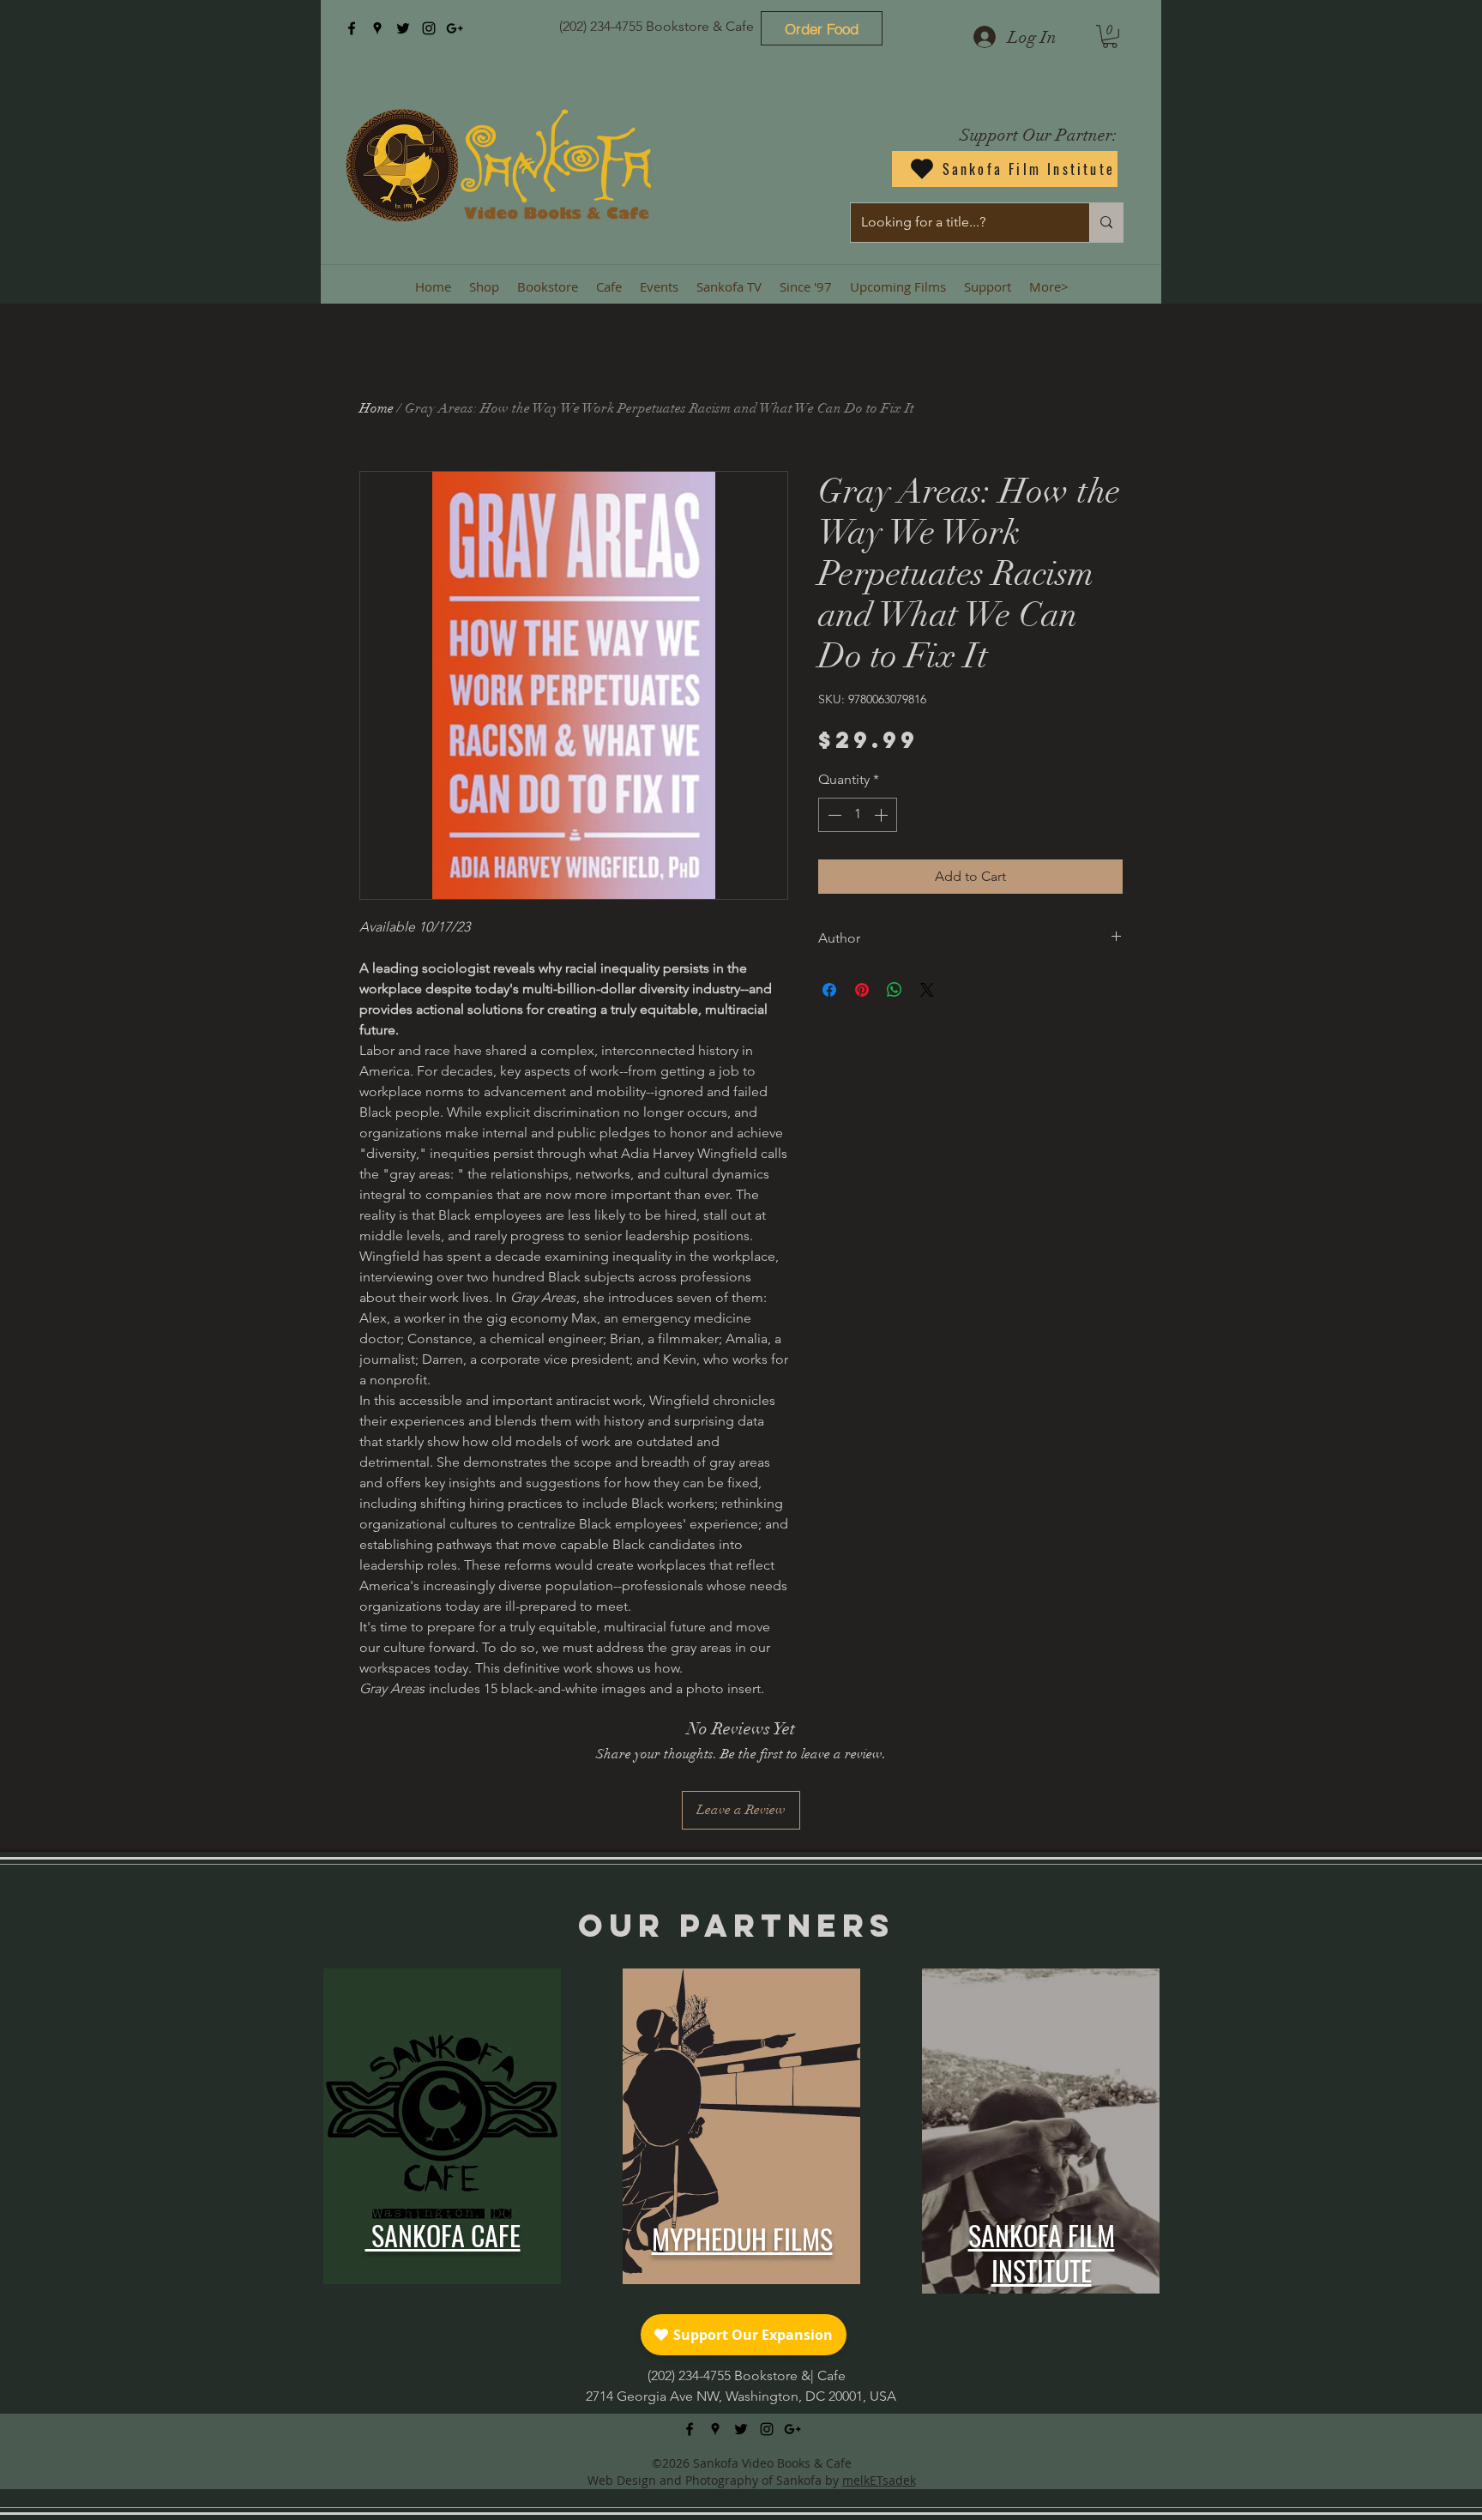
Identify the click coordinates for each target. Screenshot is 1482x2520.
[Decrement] (833, 815)
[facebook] (352, 28)
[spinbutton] (858, 815)
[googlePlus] (455, 28)
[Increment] (883, 815)
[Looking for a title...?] (1106, 223)
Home (377, 408)
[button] (1110, 36)
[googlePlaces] (377, 28)
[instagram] (429, 28)
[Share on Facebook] (829, 990)
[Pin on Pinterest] (862, 990)
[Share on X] (927, 990)
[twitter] (403, 28)
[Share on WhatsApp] (895, 990)
